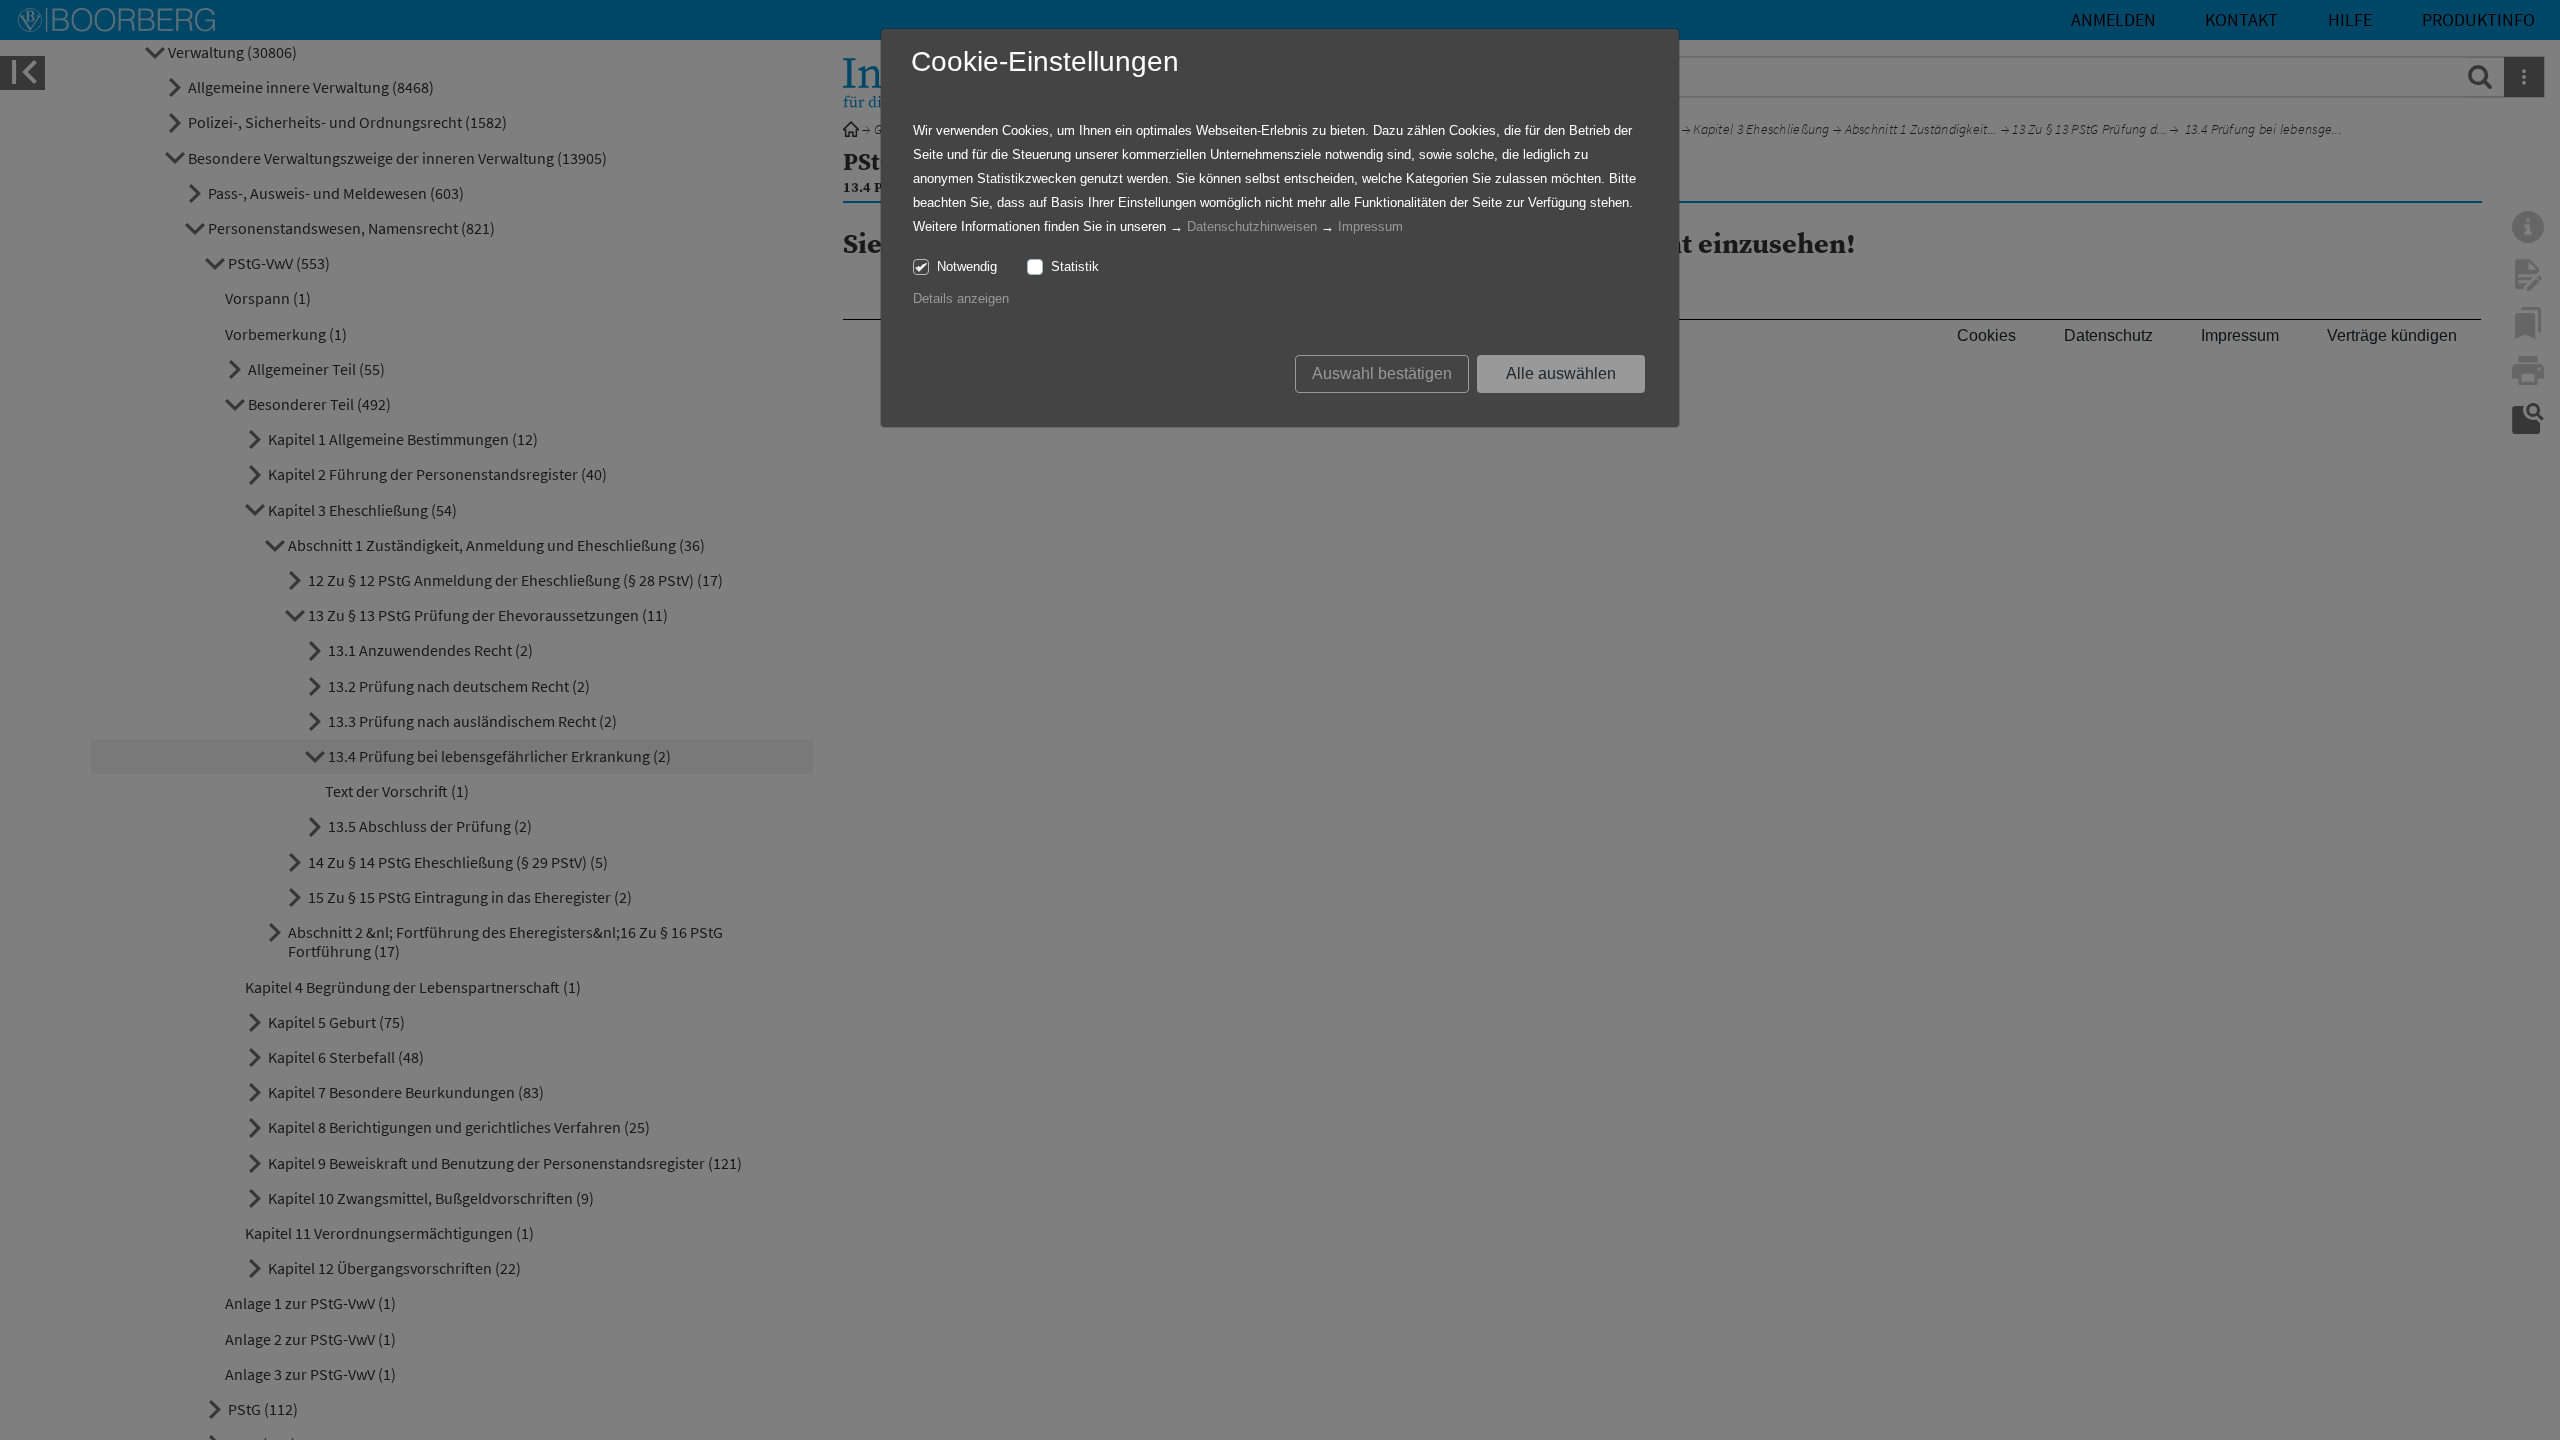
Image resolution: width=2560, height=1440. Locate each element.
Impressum (1370, 226)
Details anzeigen (961, 298)
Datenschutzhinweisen (1252, 226)
